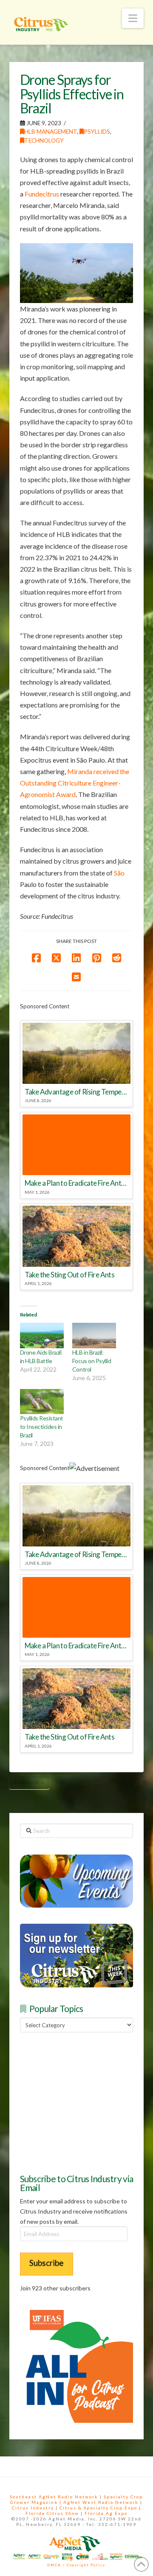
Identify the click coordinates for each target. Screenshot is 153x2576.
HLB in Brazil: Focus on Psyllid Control (92, 1361)
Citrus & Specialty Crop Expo (98, 2508)
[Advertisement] (84, 2102)
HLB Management (51, 131)
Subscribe (47, 2263)
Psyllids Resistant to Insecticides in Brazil (42, 1427)
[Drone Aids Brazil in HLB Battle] (42, 1335)
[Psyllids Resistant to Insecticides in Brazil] (42, 1402)
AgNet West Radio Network (101, 2502)
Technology (44, 140)
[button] (133, 18)
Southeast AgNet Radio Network (54, 2497)
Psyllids (97, 131)
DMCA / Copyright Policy (76, 2565)
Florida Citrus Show (52, 2513)
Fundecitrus (42, 194)
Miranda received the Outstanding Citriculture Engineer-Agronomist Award (75, 783)
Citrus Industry (33, 2508)
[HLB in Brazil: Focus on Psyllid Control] (94, 1335)
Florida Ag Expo (106, 2513)
